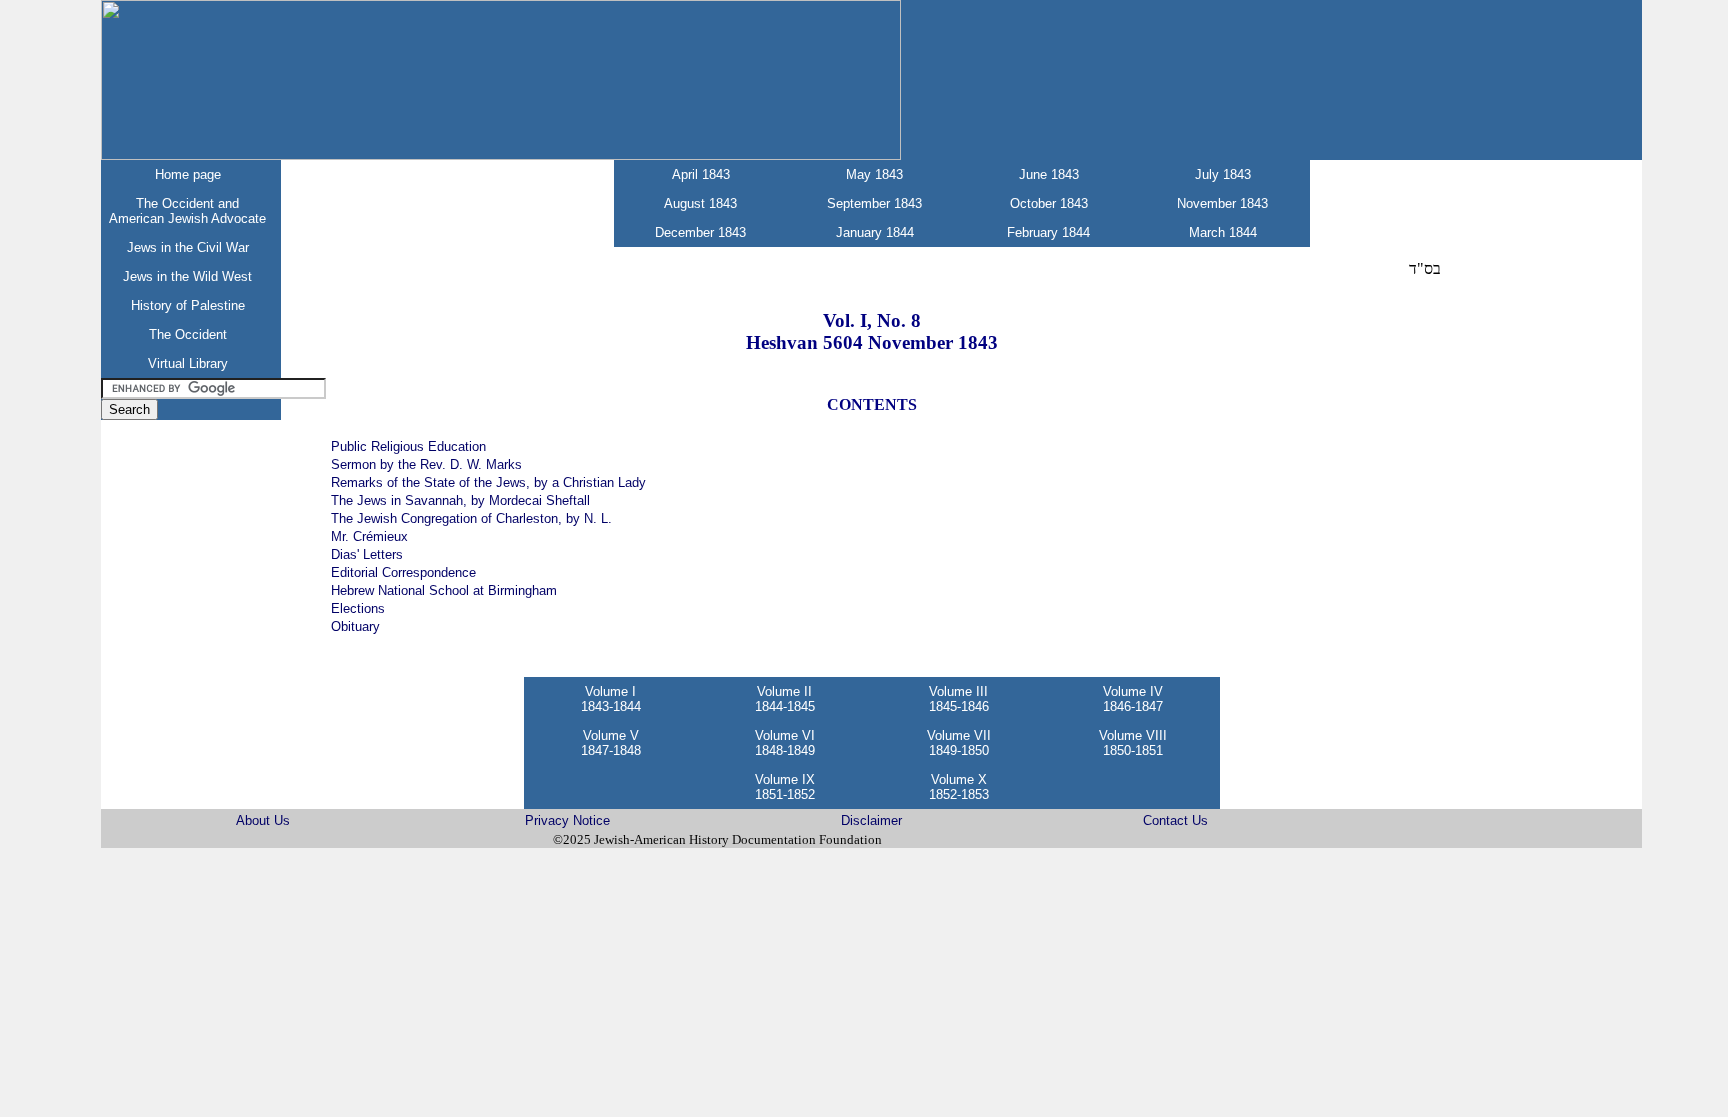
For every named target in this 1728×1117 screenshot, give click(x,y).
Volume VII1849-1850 (959, 743)
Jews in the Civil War (188, 247)
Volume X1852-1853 (959, 787)
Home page (188, 174)
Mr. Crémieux (369, 536)
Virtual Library (188, 363)
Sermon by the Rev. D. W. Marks (426, 464)
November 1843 (1222, 203)
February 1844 (1048, 232)
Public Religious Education (408, 446)
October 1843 (1049, 203)
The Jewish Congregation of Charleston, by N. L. (471, 518)
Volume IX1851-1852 (785, 787)
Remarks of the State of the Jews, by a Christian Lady (488, 482)
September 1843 (874, 203)
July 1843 (1223, 174)
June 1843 (1049, 174)
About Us (263, 820)
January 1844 (875, 232)
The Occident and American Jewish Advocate (187, 211)
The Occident (188, 334)
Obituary (355, 626)
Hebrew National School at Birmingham (444, 590)
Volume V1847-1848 (611, 743)
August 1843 (700, 203)
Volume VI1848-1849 (785, 743)
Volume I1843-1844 (611, 699)
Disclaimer (871, 820)
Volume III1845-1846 (959, 699)
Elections (358, 608)
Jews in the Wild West (187, 276)
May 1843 (874, 174)
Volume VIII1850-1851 (1133, 743)
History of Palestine (188, 305)
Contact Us (1175, 820)
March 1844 (1223, 232)
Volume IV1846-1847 (1133, 699)
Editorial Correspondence (403, 572)
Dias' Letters (367, 554)
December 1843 (700, 232)
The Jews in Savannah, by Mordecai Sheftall (460, 500)
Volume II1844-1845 (785, 699)
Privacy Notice (567, 820)
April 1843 (701, 174)
